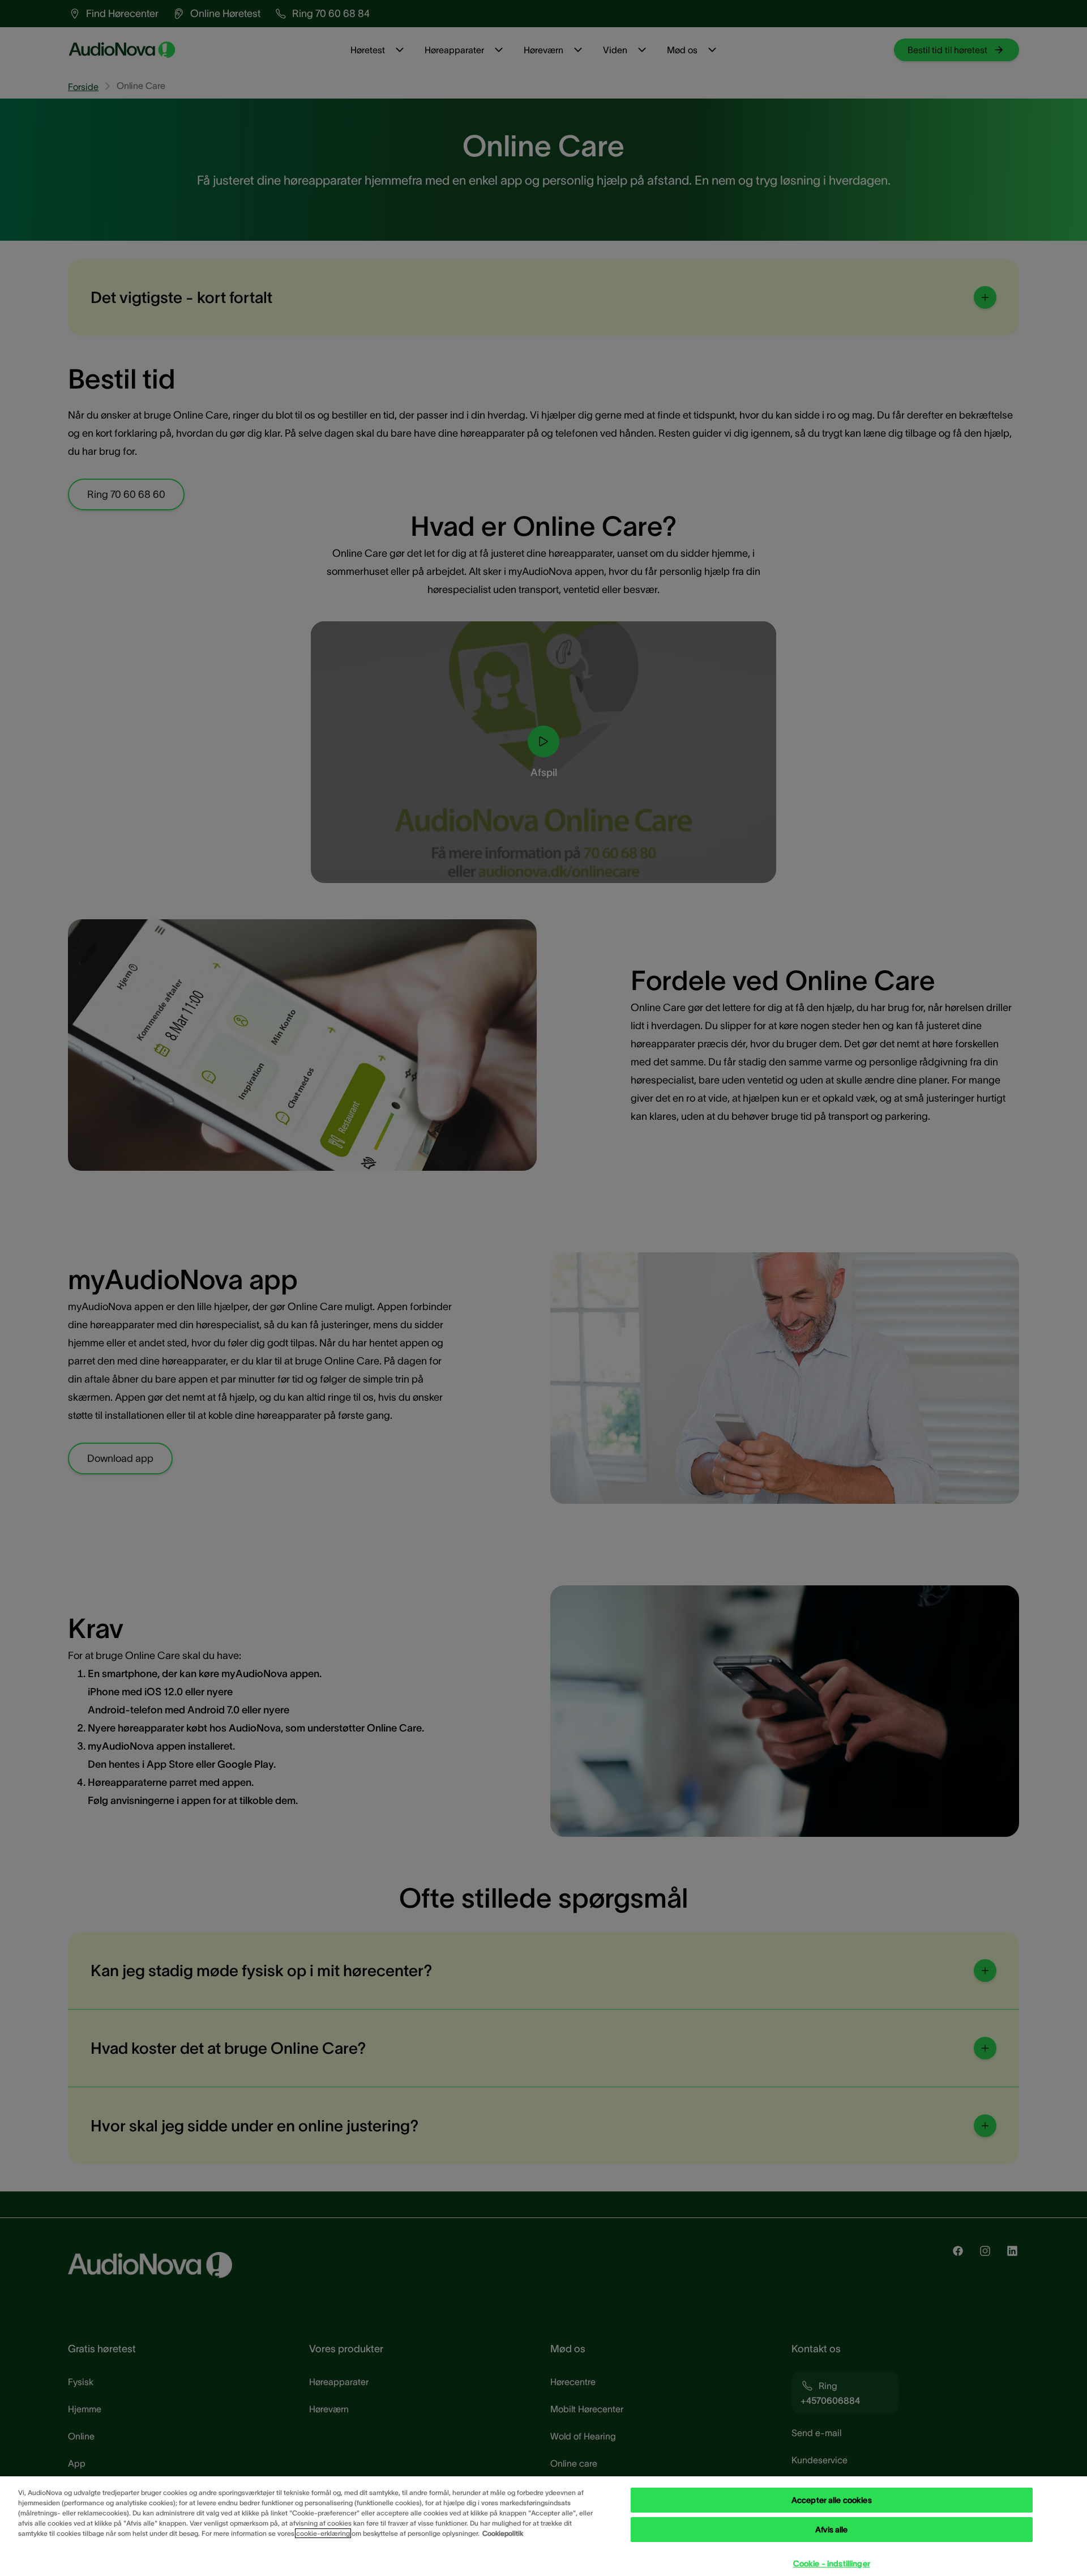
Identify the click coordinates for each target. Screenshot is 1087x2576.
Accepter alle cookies (832, 2500)
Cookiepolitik (503, 2533)
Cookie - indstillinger (832, 2564)
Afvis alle (831, 2530)
